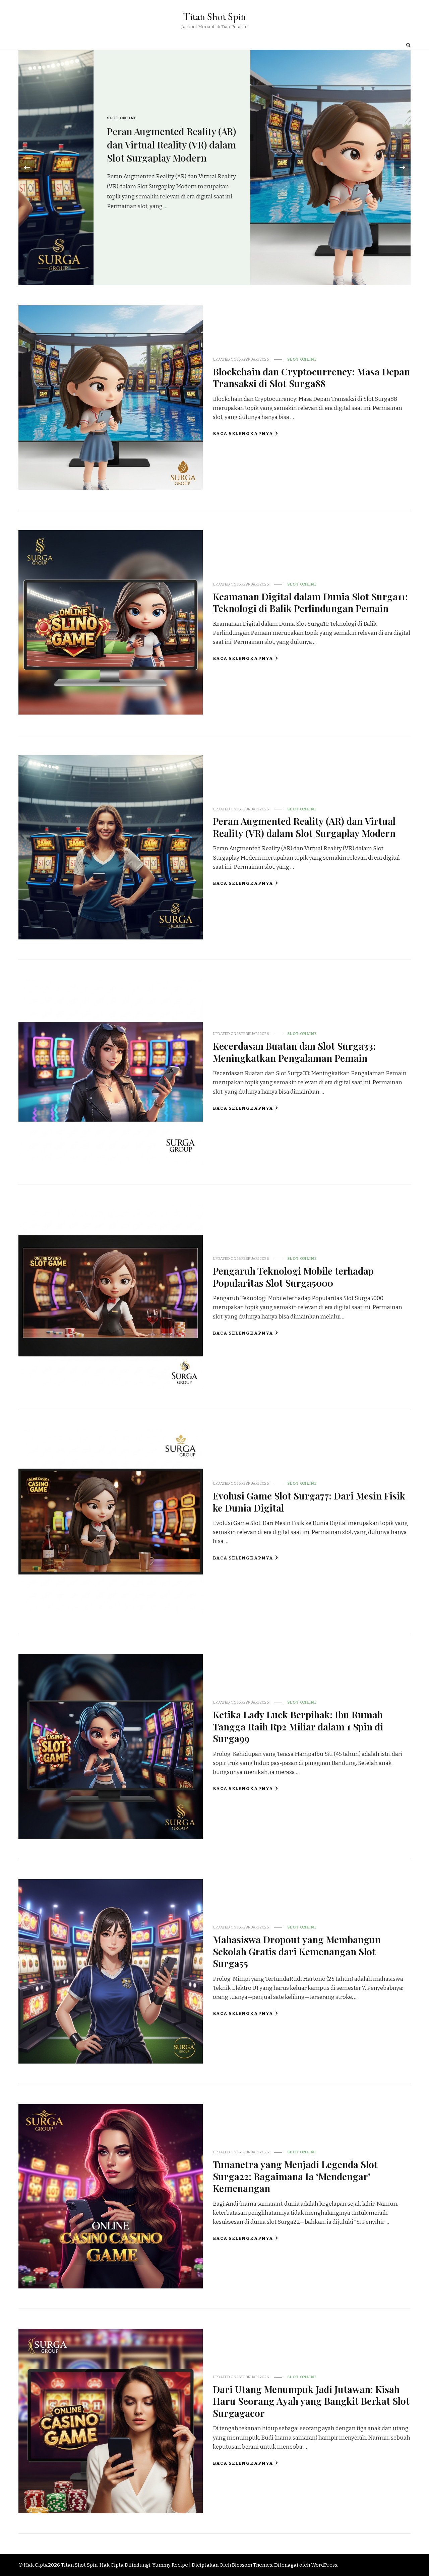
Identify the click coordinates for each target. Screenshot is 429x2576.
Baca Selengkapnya (243, 434)
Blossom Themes (252, 2565)
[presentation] (27, 168)
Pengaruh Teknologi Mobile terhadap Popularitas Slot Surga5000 (293, 1276)
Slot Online (282, 118)
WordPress (324, 2565)
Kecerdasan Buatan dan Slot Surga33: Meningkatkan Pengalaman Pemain (294, 1052)
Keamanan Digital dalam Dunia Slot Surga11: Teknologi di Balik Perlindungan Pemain (331, 144)
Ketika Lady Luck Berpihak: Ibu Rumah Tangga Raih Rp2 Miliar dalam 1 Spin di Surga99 (298, 1726)
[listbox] (214, 168)
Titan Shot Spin (214, 17)
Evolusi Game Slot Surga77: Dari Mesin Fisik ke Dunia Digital (309, 1501)
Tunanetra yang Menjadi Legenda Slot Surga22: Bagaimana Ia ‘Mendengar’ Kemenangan (295, 2176)
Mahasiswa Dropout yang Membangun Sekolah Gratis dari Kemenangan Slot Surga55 (297, 1951)
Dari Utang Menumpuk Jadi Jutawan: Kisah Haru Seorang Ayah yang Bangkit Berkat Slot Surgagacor (311, 2401)
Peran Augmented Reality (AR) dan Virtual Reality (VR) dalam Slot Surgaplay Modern (304, 827)
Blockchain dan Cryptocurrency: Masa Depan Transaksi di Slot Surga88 (311, 377)
